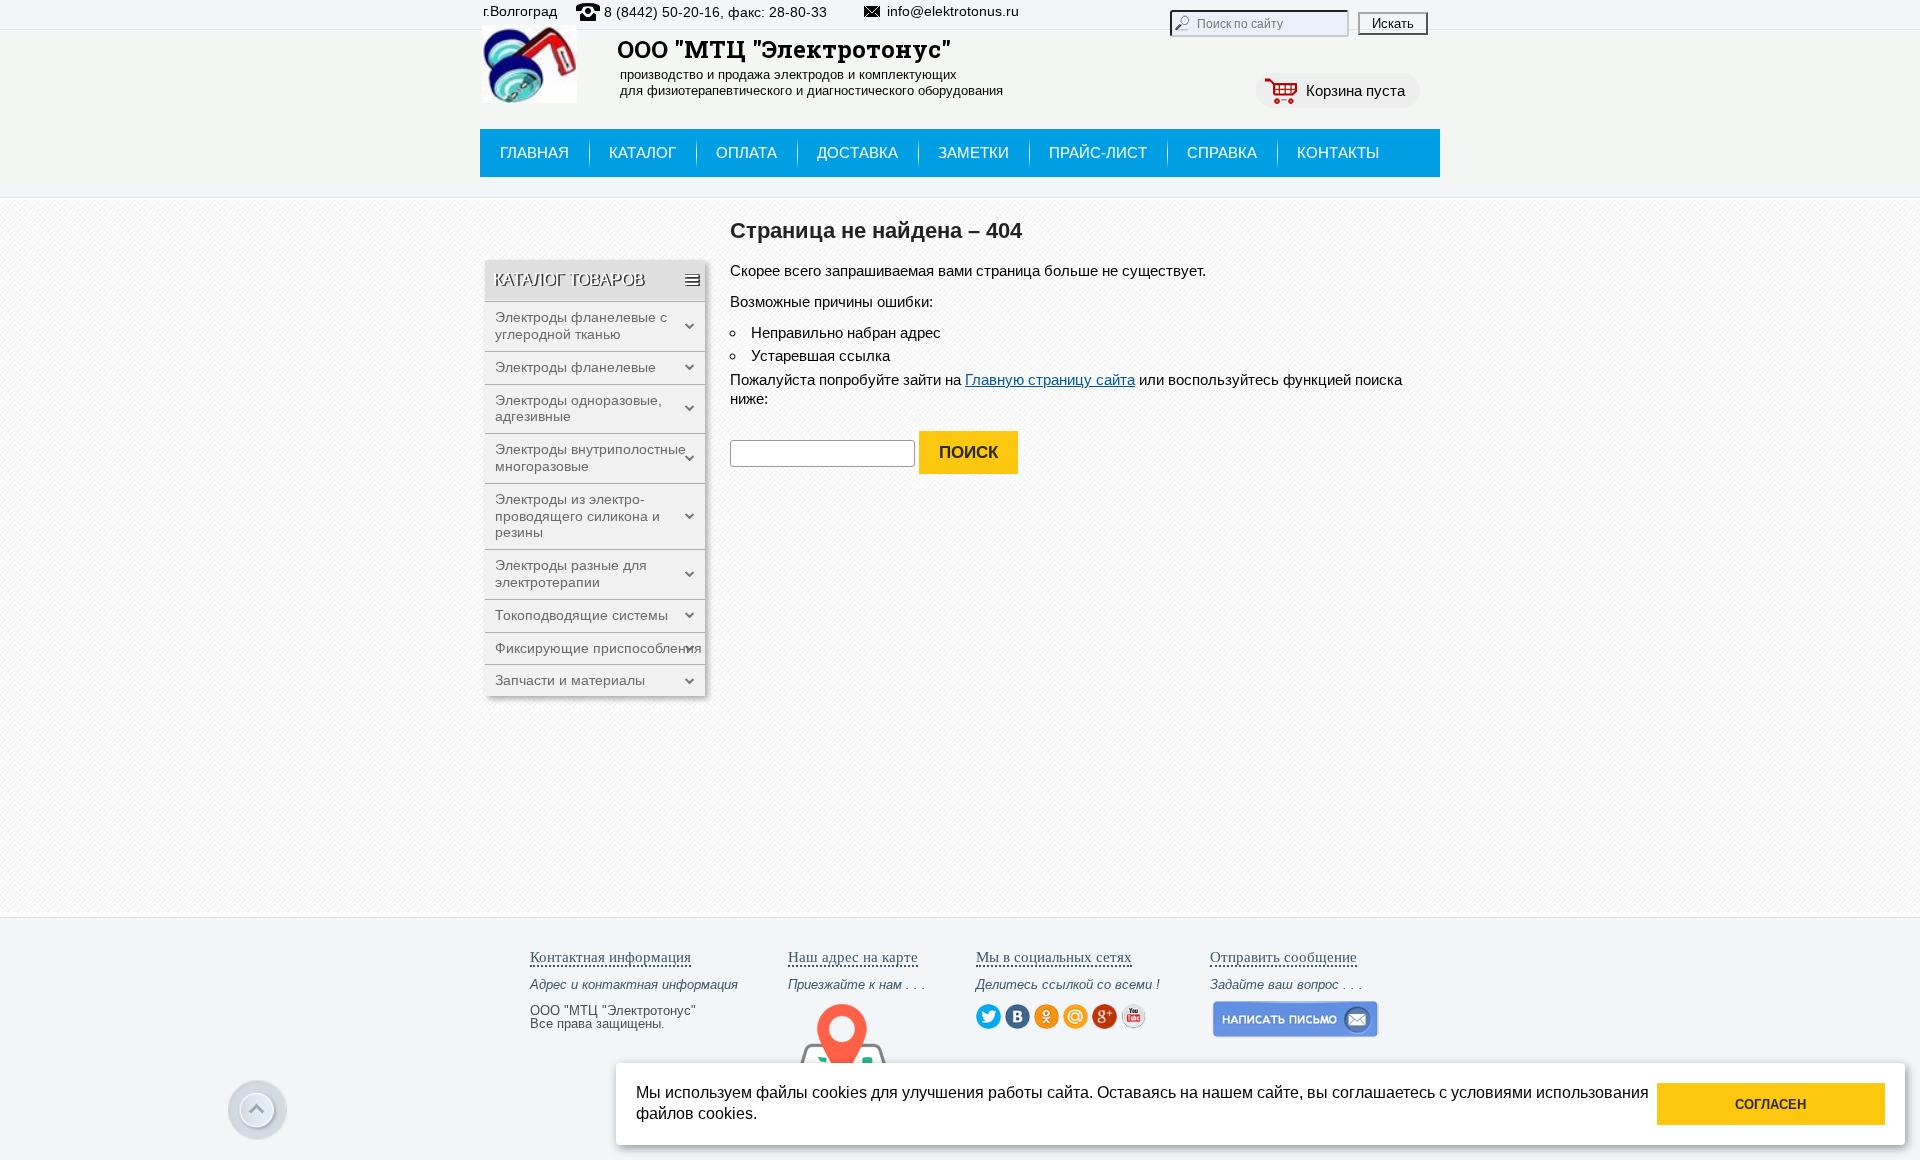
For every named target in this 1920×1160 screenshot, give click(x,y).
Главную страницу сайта (1050, 379)
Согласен (1770, 1104)
